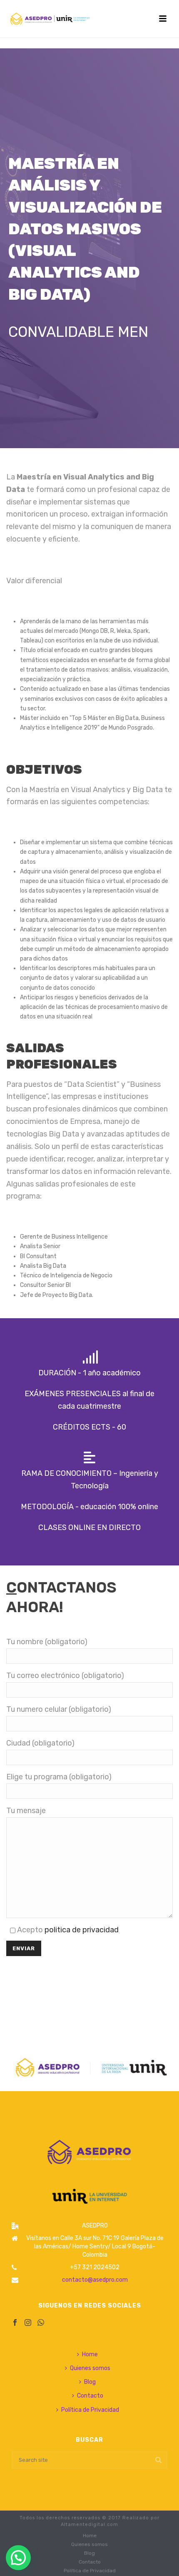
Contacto (90, 2396)
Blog (90, 2382)
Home (90, 2354)
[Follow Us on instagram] (28, 2323)
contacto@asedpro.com (95, 2280)
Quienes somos (90, 2368)
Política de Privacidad (90, 2410)
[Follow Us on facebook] (15, 2323)
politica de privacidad (82, 1930)
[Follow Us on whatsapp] (41, 2323)
